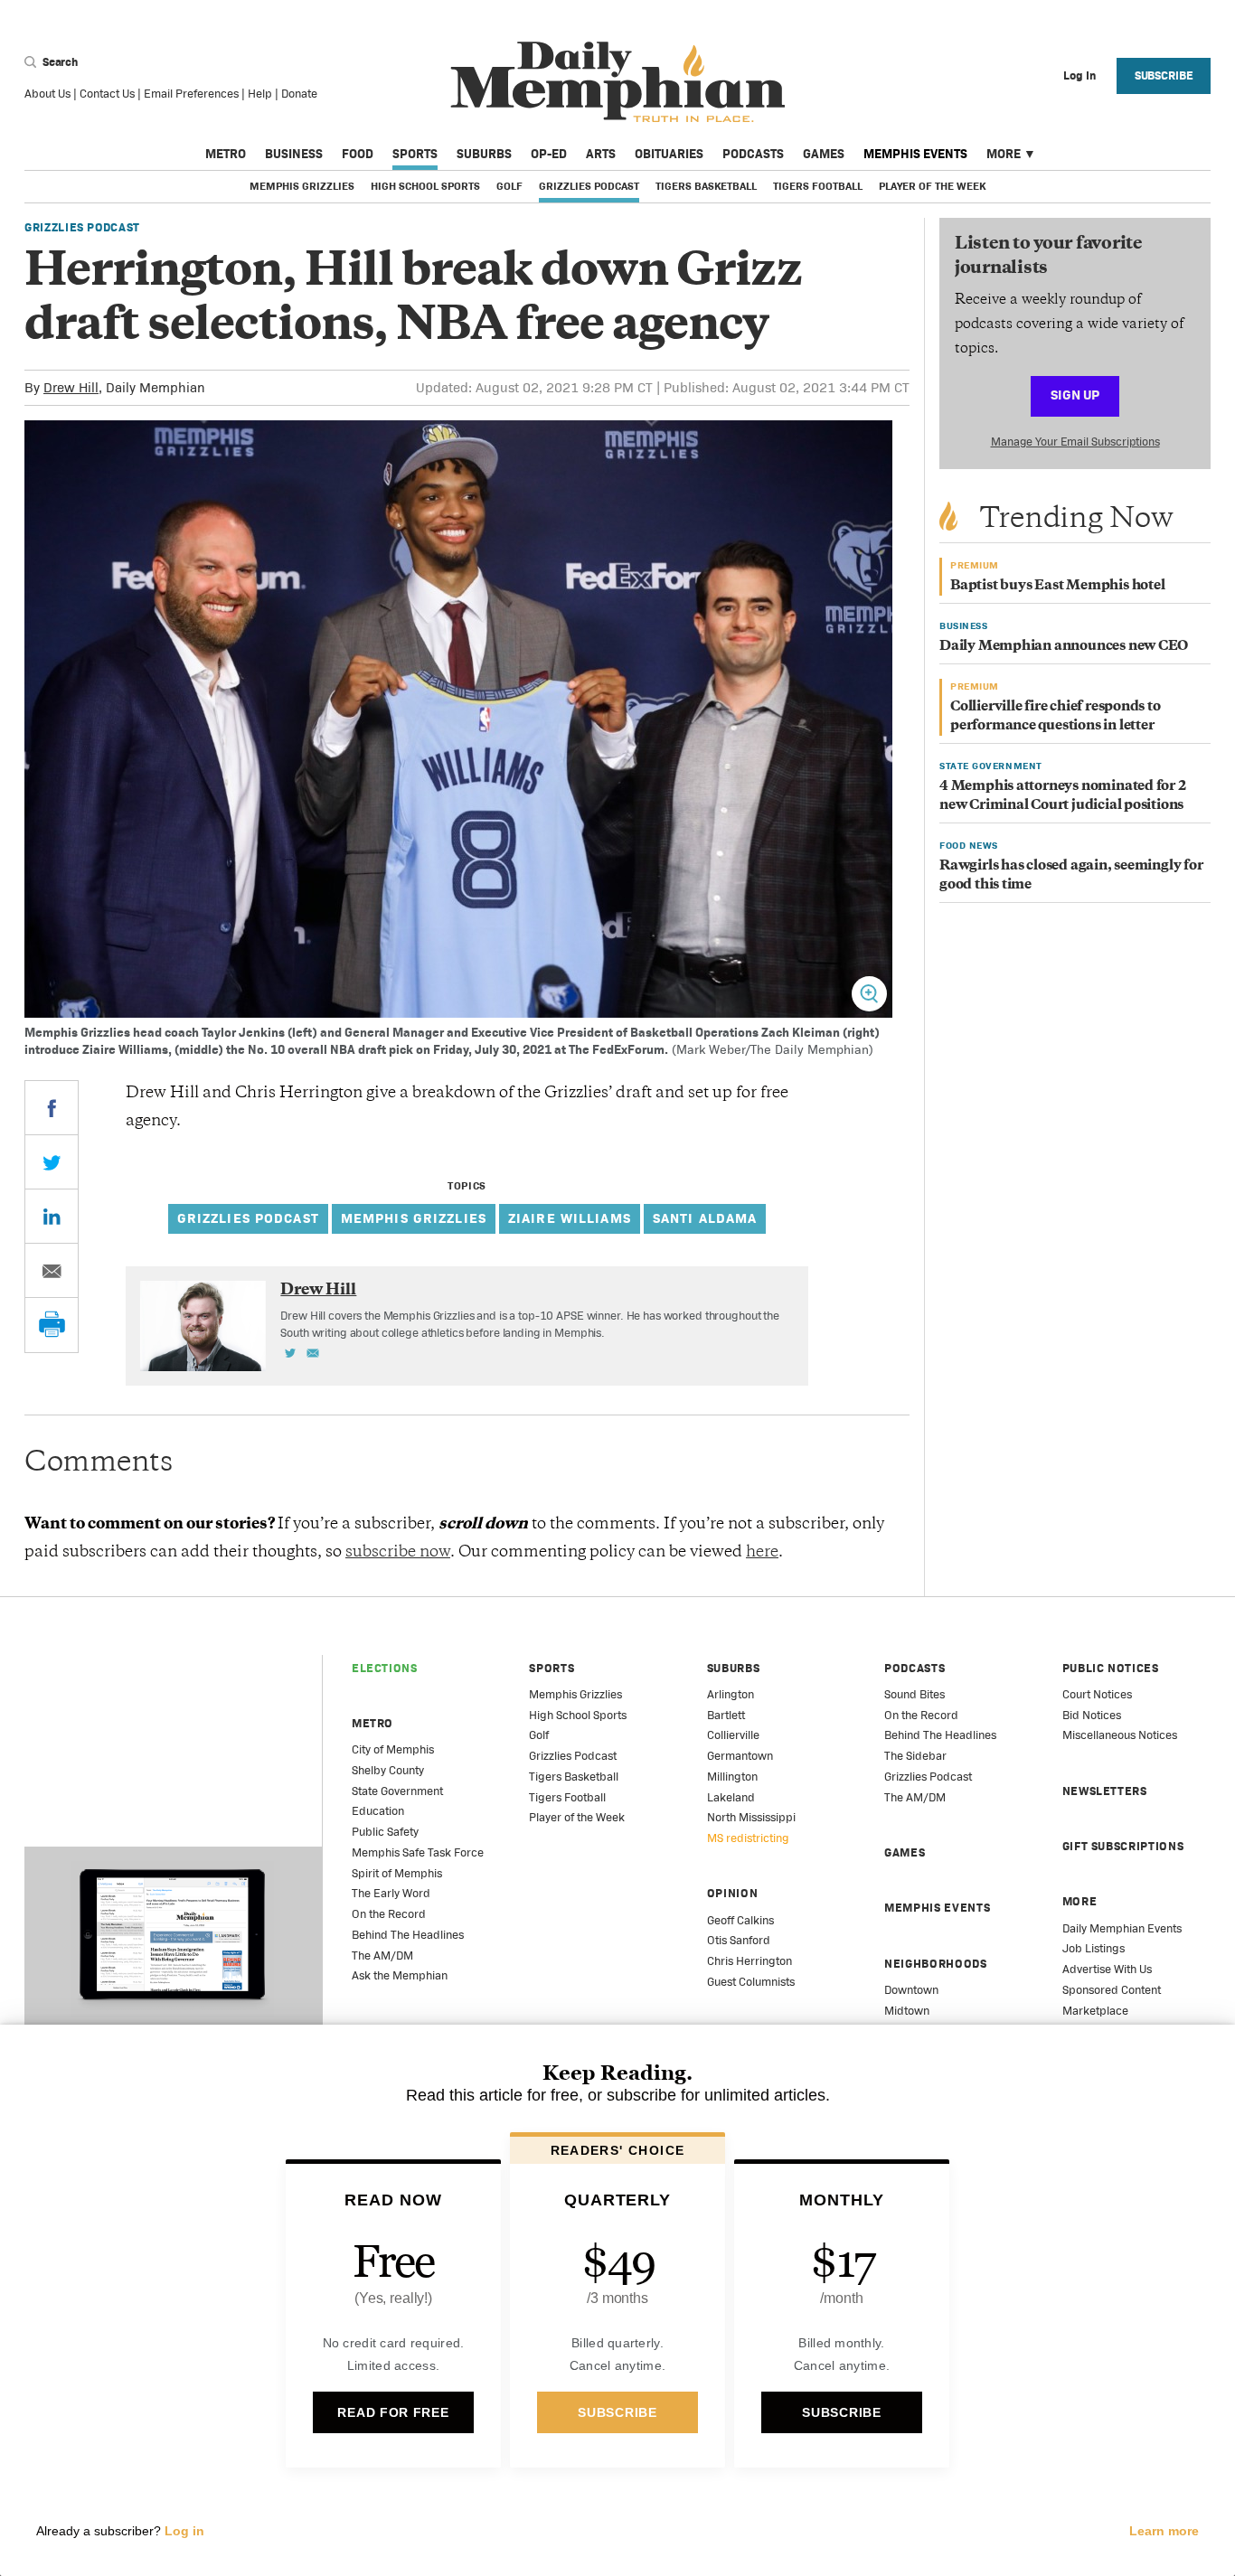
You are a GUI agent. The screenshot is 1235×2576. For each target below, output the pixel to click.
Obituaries (669, 154)
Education (378, 1811)
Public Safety (385, 1832)
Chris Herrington (749, 1961)
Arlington (731, 1694)
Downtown (911, 1990)
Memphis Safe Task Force (418, 1852)
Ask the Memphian (400, 1975)
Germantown (740, 1756)
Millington (732, 1777)
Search (59, 62)
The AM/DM (382, 1956)
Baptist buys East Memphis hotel (1058, 586)
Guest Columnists (751, 1982)
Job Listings (1094, 1948)
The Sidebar (915, 1756)
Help (260, 94)
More (1004, 154)
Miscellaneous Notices (1120, 1735)
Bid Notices (1092, 1715)
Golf (509, 186)
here (762, 1553)
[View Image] (869, 994)
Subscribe (1164, 75)
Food (358, 154)
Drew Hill (71, 387)
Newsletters (1105, 1791)
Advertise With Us (1107, 1969)
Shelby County (388, 1770)
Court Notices (1097, 1694)
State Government (397, 1791)
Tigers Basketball (706, 186)
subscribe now (398, 1553)
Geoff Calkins (740, 1920)
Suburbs (484, 154)
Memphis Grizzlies (302, 186)
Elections (385, 1668)
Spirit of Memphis (397, 1873)
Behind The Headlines (408, 1935)
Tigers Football (818, 186)
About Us (47, 94)
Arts (601, 154)
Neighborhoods (935, 1964)
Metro (226, 154)
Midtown (907, 2011)
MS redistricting (748, 1838)
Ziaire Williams (570, 1218)
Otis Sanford (739, 1940)
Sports (415, 154)
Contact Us (107, 94)
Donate (299, 94)
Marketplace (1095, 2011)
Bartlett (726, 1715)
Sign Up (1075, 395)
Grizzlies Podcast (589, 186)
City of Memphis (393, 1749)
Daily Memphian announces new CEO (1064, 647)
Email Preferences (191, 94)
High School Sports (425, 186)
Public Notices (1111, 1668)
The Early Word (391, 1893)
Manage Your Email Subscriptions (1075, 442)
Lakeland (731, 1797)
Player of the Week (932, 186)
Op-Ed (549, 154)
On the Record (389, 1914)
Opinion (733, 1893)
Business (294, 154)
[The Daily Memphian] (618, 83)
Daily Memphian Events (1122, 1928)
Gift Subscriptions (1123, 1846)
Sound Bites (914, 1694)
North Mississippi (751, 1817)
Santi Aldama (705, 1218)
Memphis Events (915, 154)
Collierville (733, 1735)
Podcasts (753, 154)
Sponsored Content (1112, 1990)
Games (824, 154)
